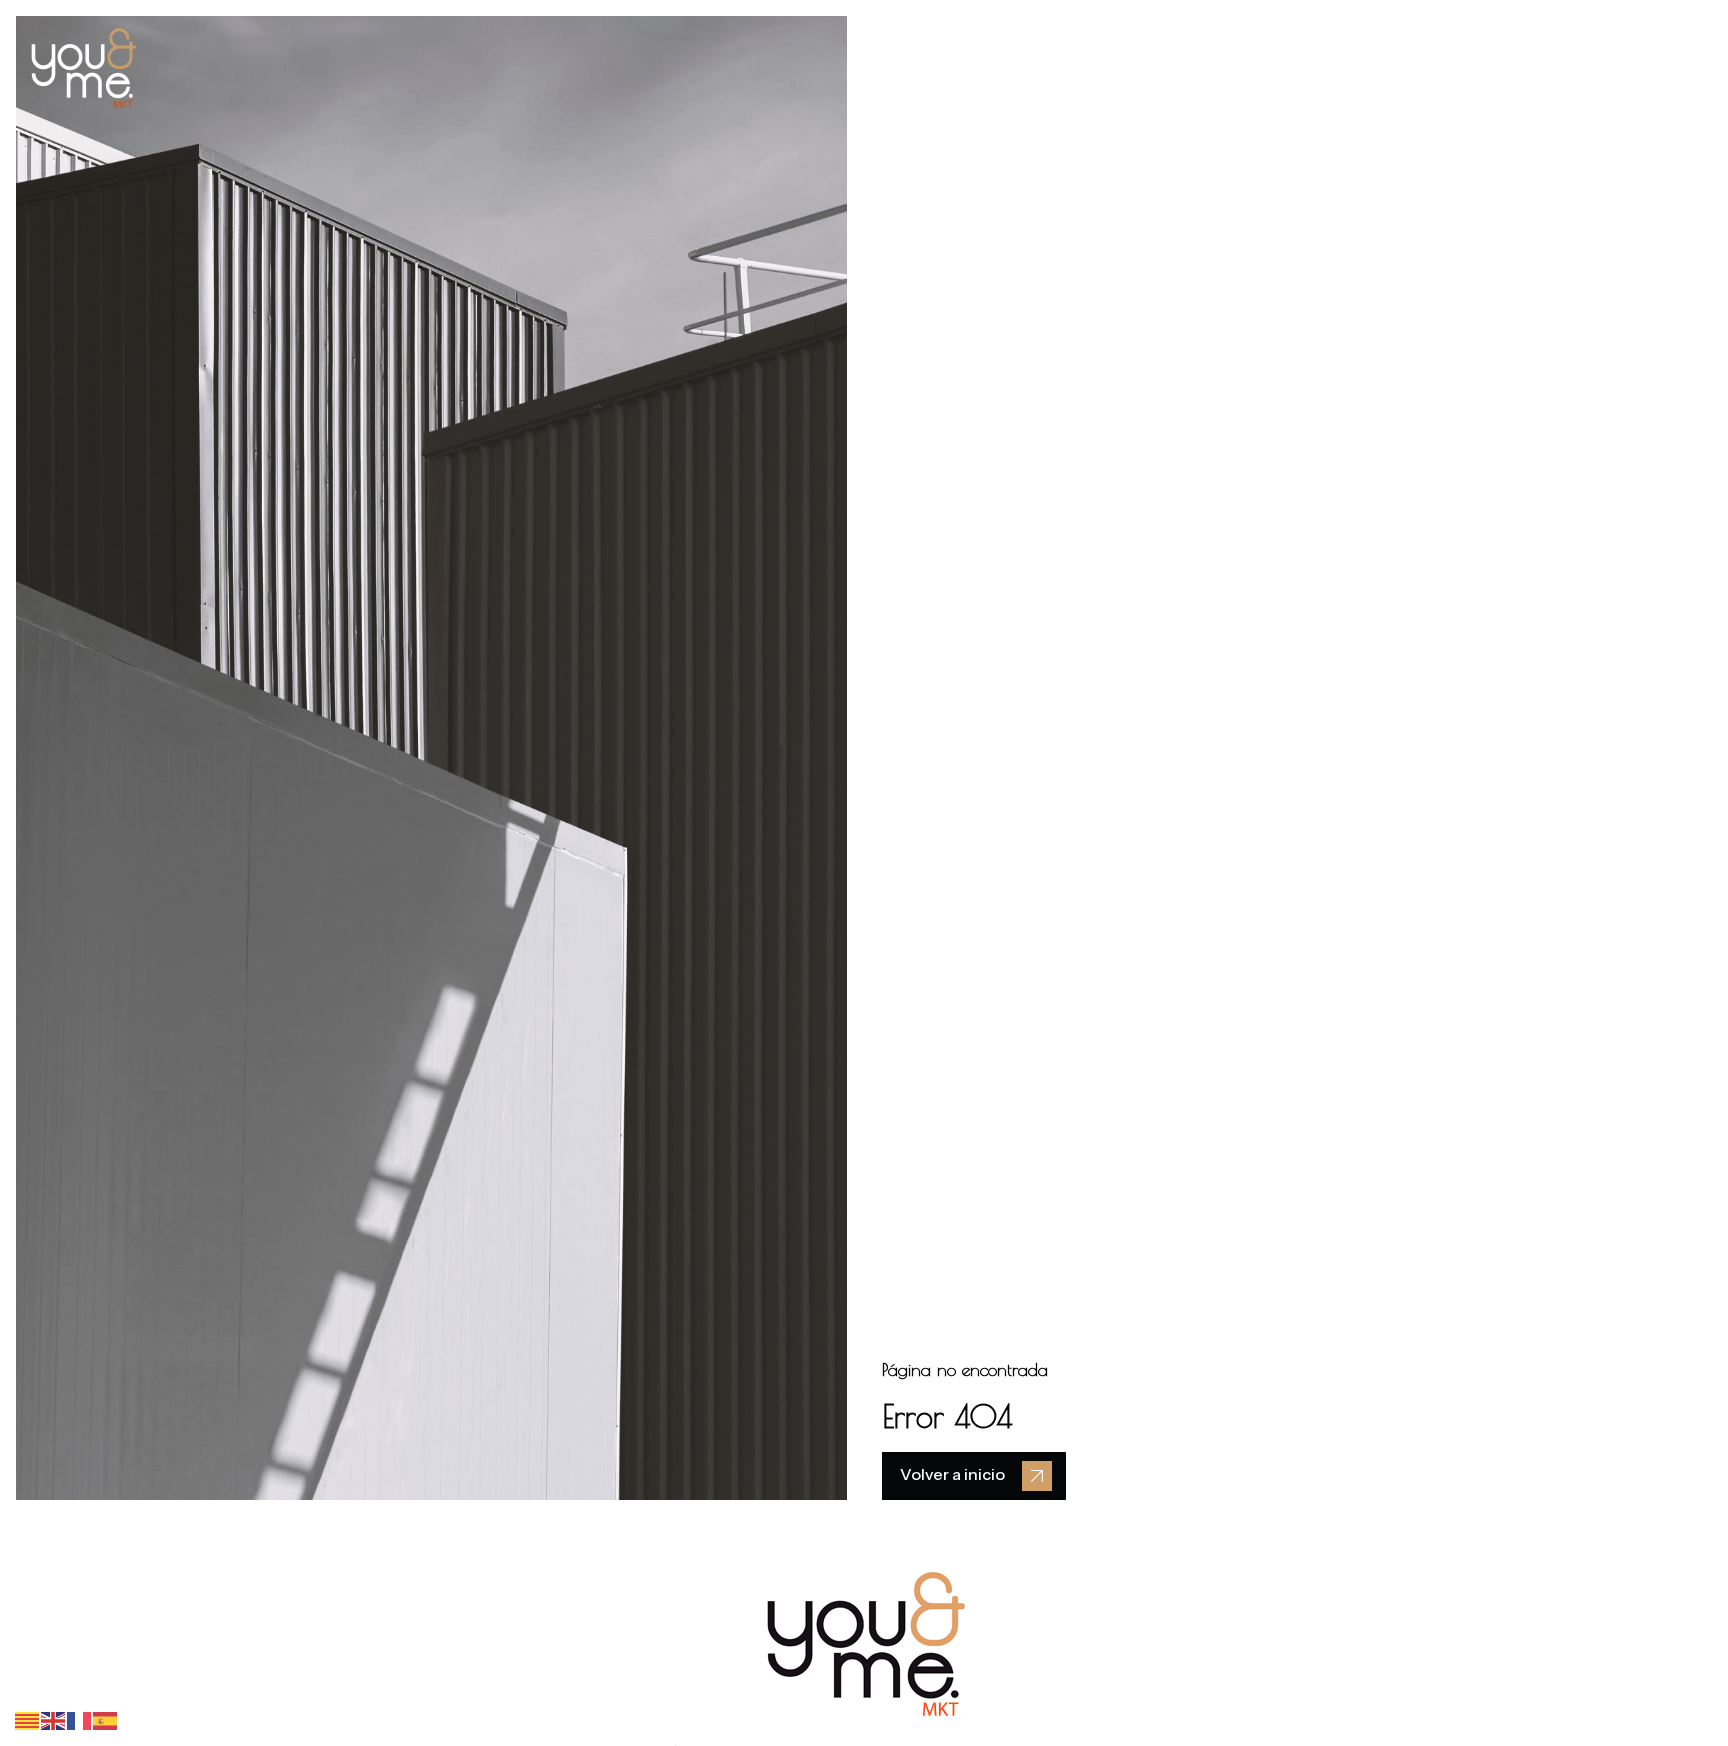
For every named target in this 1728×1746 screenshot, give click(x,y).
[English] (54, 1719)
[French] (80, 1719)
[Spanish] (106, 1719)
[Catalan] (28, 1719)
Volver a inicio (952, 1474)
